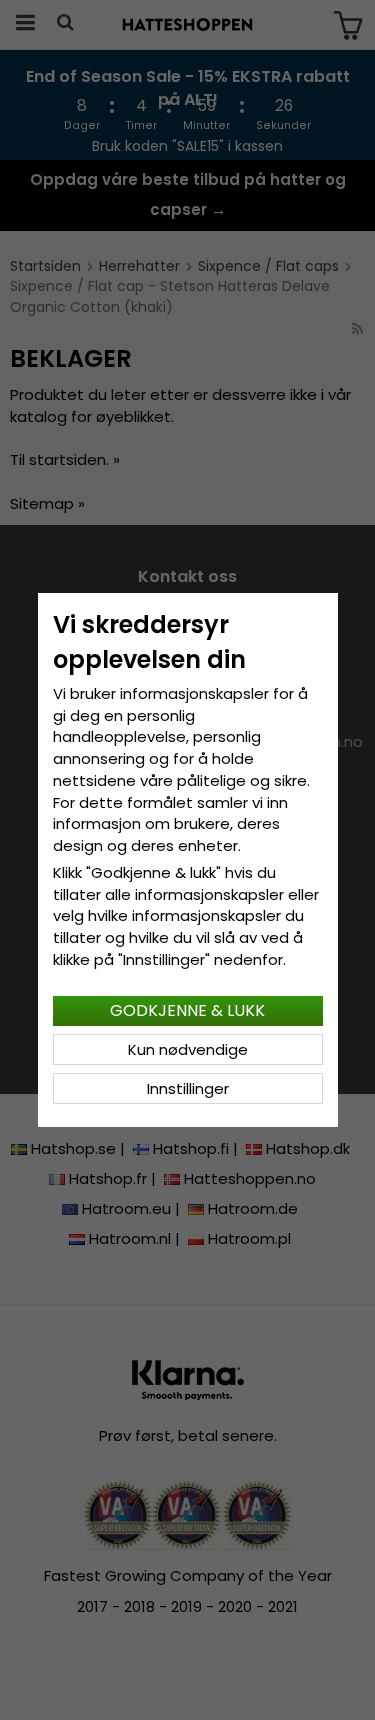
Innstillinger (188, 1088)
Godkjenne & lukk (187, 1010)
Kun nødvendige (188, 1049)
